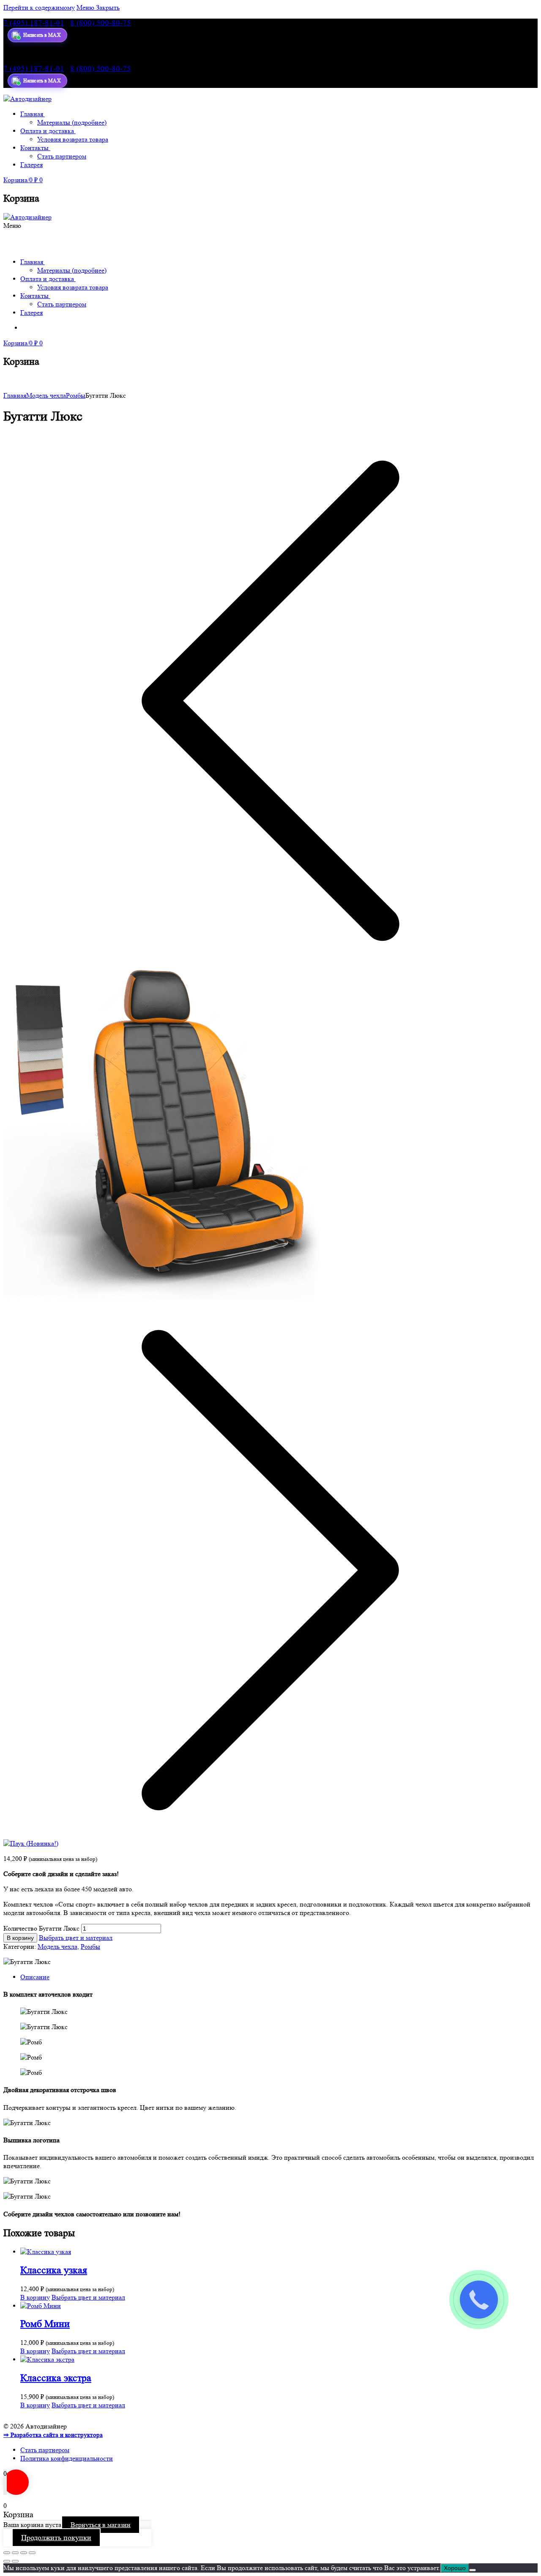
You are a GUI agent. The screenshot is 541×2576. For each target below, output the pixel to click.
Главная (15, 395)
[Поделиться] (15, 2553)
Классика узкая (54, 2270)
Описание (35, 1977)
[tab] (279, 1977)
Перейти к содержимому (39, 7)
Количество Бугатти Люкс (41, 1928)
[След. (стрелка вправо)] (15, 2561)
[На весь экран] (24, 2553)
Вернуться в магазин (101, 2525)
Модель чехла (46, 395)
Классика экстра (56, 2378)
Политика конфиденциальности (67, 2458)
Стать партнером (45, 2450)
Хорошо (455, 2568)
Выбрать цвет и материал (76, 1938)
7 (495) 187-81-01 (34, 23)
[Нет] (473, 2570)
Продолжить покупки (56, 2538)
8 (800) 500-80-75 (101, 23)
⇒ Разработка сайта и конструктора (53, 2435)
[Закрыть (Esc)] (7, 2553)
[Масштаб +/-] (32, 2553)
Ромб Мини (45, 2324)
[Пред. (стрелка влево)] (7, 2561)
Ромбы (76, 395)
